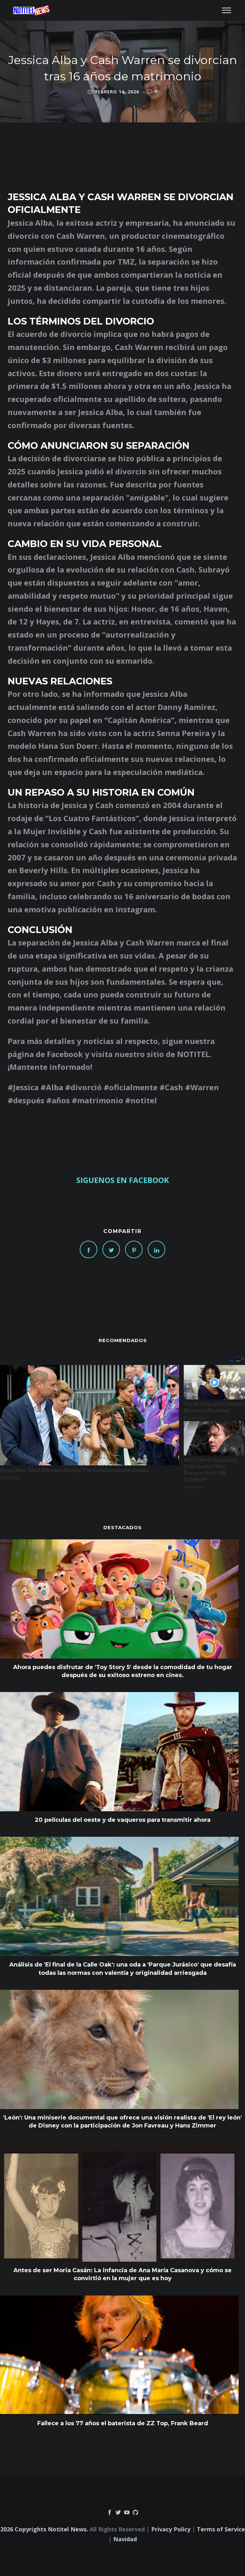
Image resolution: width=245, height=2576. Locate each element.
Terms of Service (221, 2529)
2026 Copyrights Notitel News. (44, 2529)
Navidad (125, 2539)
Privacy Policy (171, 2529)
